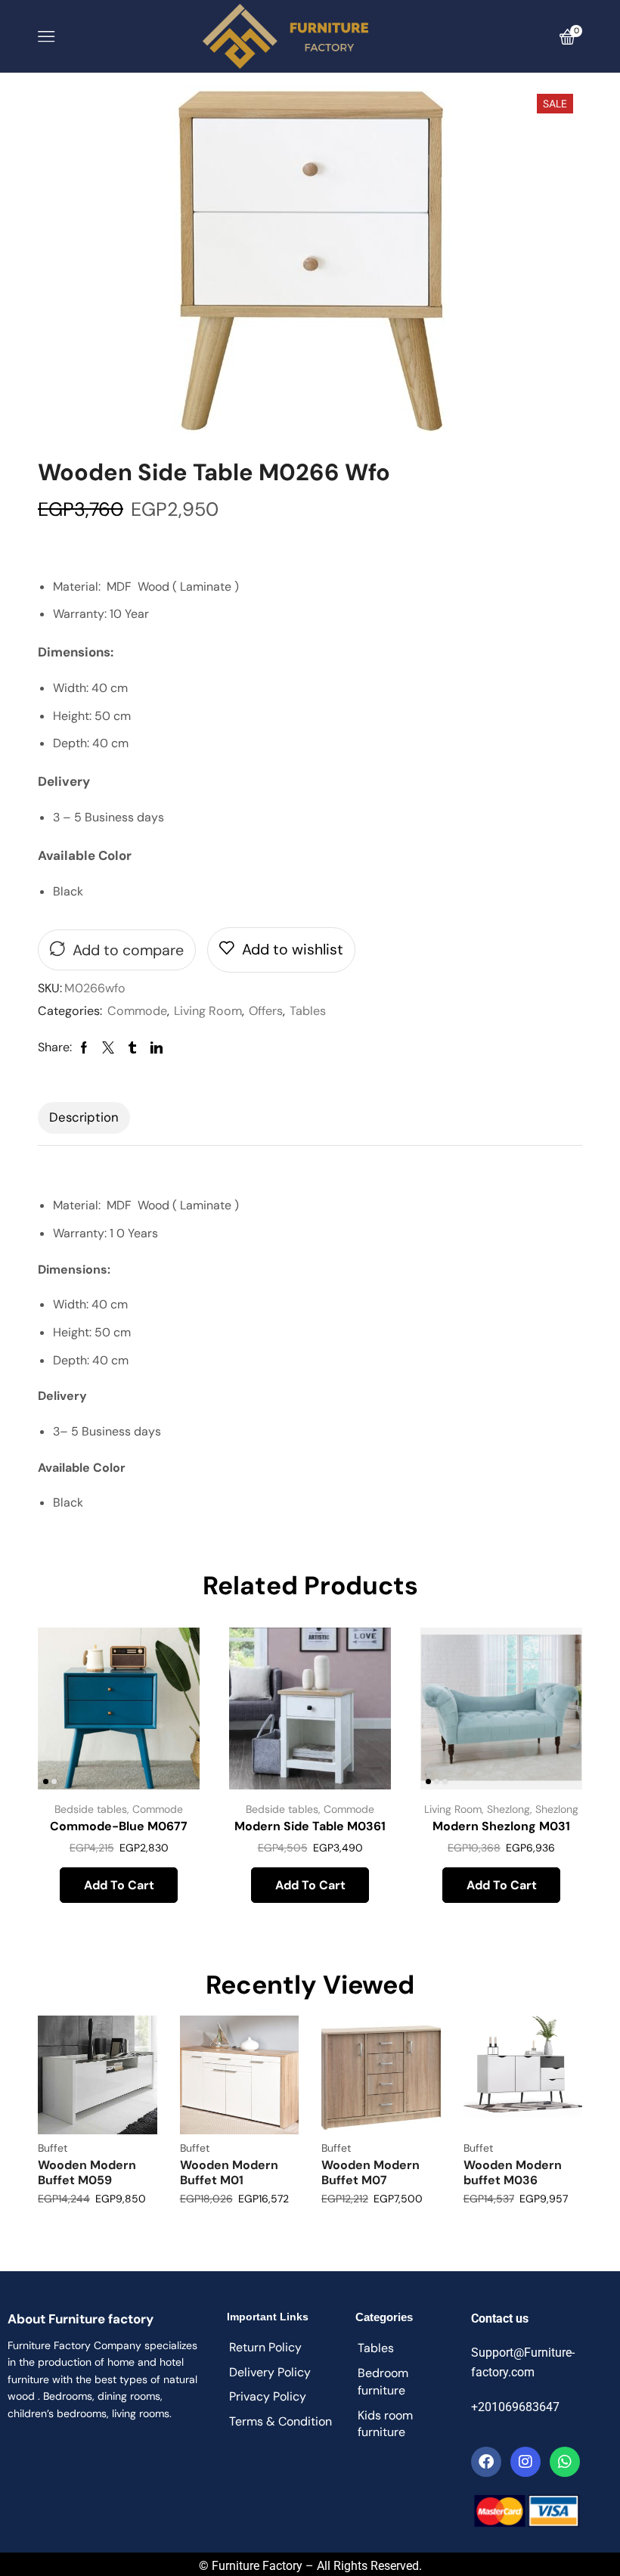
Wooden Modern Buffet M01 (229, 2172)
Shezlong (508, 1809)
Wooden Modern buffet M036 (513, 2172)
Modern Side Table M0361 (310, 1826)
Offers (266, 1011)
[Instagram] (525, 2462)
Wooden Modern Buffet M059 (87, 2172)
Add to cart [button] (119, 1885)
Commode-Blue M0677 (119, 1826)
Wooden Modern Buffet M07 (370, 2172)
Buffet (53, 2148)
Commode (137, 1011)
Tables (308, 1011)
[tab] (84, 1118)
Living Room (208, 1011)
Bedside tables (91, 1809)
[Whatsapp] (565, 2462)
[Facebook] (486, 2462)
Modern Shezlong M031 (501, 1826)
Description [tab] (84, 1117)
